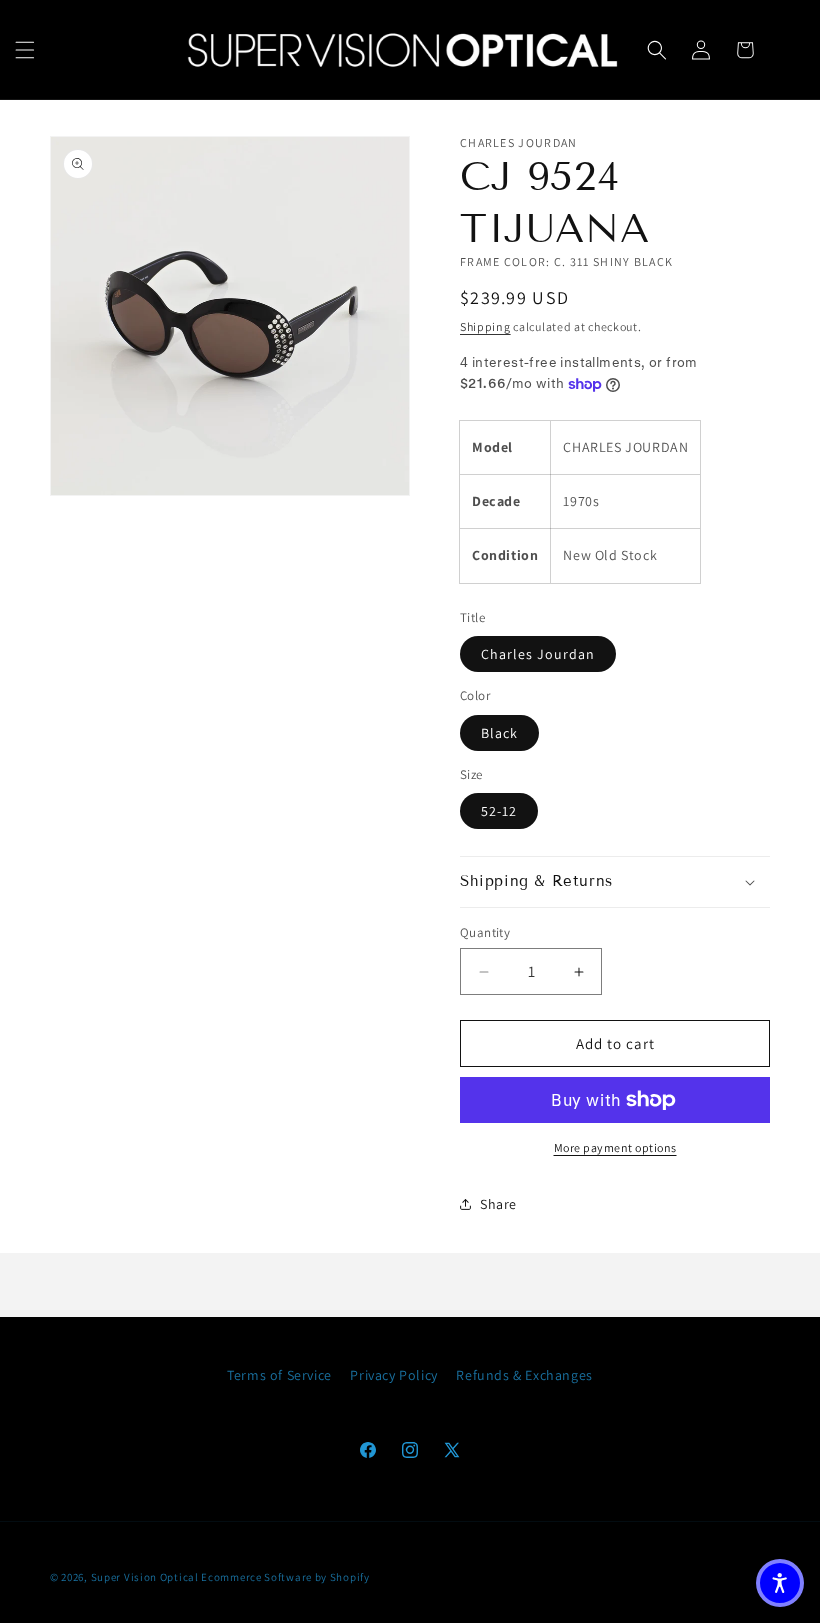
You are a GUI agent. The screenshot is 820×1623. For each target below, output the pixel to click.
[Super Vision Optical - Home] (402, 49)
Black (499, 733)
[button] (25, 50)
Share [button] (498, 1204)
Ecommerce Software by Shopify (285, 1577)
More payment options (615, 1147)
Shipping (485, 326)
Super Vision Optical (145, 1577)
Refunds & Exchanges (524, 1375)
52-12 (499, 811)
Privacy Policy (393, 1375)
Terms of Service (279, 1375)
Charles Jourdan (538, 654)
